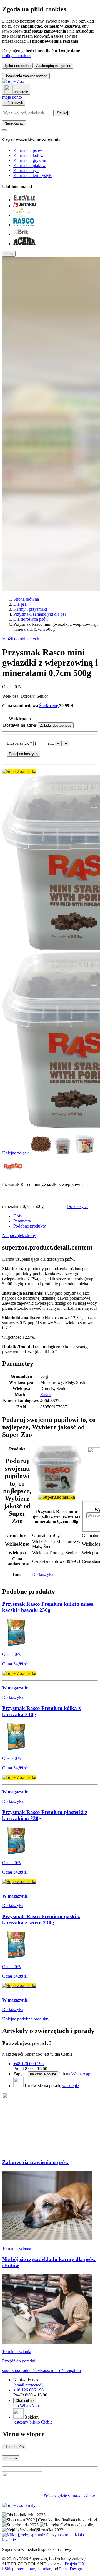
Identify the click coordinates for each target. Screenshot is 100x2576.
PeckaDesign (71, 2569)
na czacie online (43, 2074)
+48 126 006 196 (28, 2064)
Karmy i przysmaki (30, 609)
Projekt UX (75, 2564)
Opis (17, 1216)
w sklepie (71, 2086)
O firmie (11, 2458)
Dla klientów (14, 2447)
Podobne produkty (30, 1226)
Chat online (25, 2401)
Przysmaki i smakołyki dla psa (40, 614)
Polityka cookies (17, 56)
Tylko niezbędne (17, 66)
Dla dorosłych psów (31, 619)
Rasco (46, 1395)
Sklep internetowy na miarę (28, 2569)
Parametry (22, 1221)
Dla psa (20, 604)
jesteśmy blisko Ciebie (33, 2422)
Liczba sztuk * (20, 743)
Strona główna (26, 599)
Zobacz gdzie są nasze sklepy (69, 2496)
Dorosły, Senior (34, 696)
